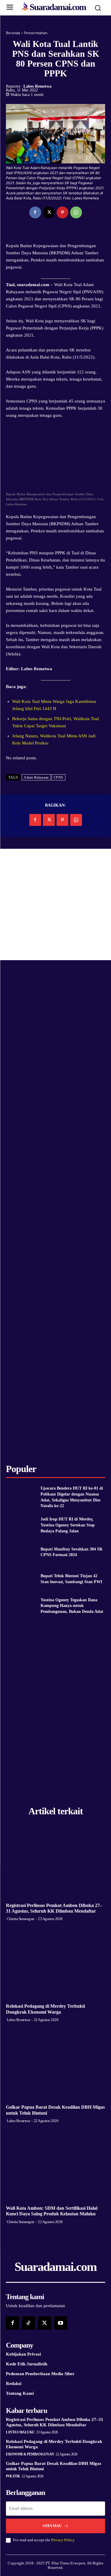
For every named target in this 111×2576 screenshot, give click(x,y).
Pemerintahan (36, 33)
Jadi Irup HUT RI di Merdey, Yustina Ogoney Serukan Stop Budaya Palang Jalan (68, 1525)
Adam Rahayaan (36, 777)
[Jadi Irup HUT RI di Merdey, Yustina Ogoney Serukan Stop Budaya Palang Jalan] (21, 1525)
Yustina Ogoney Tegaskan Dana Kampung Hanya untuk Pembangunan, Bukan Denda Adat (72, 1606)
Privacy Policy (63, 2540)
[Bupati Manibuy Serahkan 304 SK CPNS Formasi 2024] (21, 1552)
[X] (49, 212)
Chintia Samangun (21, 1919)
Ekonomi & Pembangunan (30, 2454)
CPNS (58, 777)
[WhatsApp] (76, 212)
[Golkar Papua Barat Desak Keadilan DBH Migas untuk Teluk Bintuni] (55, 2065)
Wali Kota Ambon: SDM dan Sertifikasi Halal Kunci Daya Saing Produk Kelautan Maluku (52, 2211)
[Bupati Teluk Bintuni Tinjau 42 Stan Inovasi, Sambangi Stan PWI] (21, 1579)
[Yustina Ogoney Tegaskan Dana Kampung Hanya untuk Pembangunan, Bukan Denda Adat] (21, 1606)
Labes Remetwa (37, 86)
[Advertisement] (55, 904)
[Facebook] (35, 212)
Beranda (13, 33)
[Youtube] (61, 2323)
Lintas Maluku (20, 2432)
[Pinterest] (62, 212)
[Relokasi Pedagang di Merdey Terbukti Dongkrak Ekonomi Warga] (55, 1964)
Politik (13, 2476)
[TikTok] (28, 2323)
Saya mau (52, 2526)
